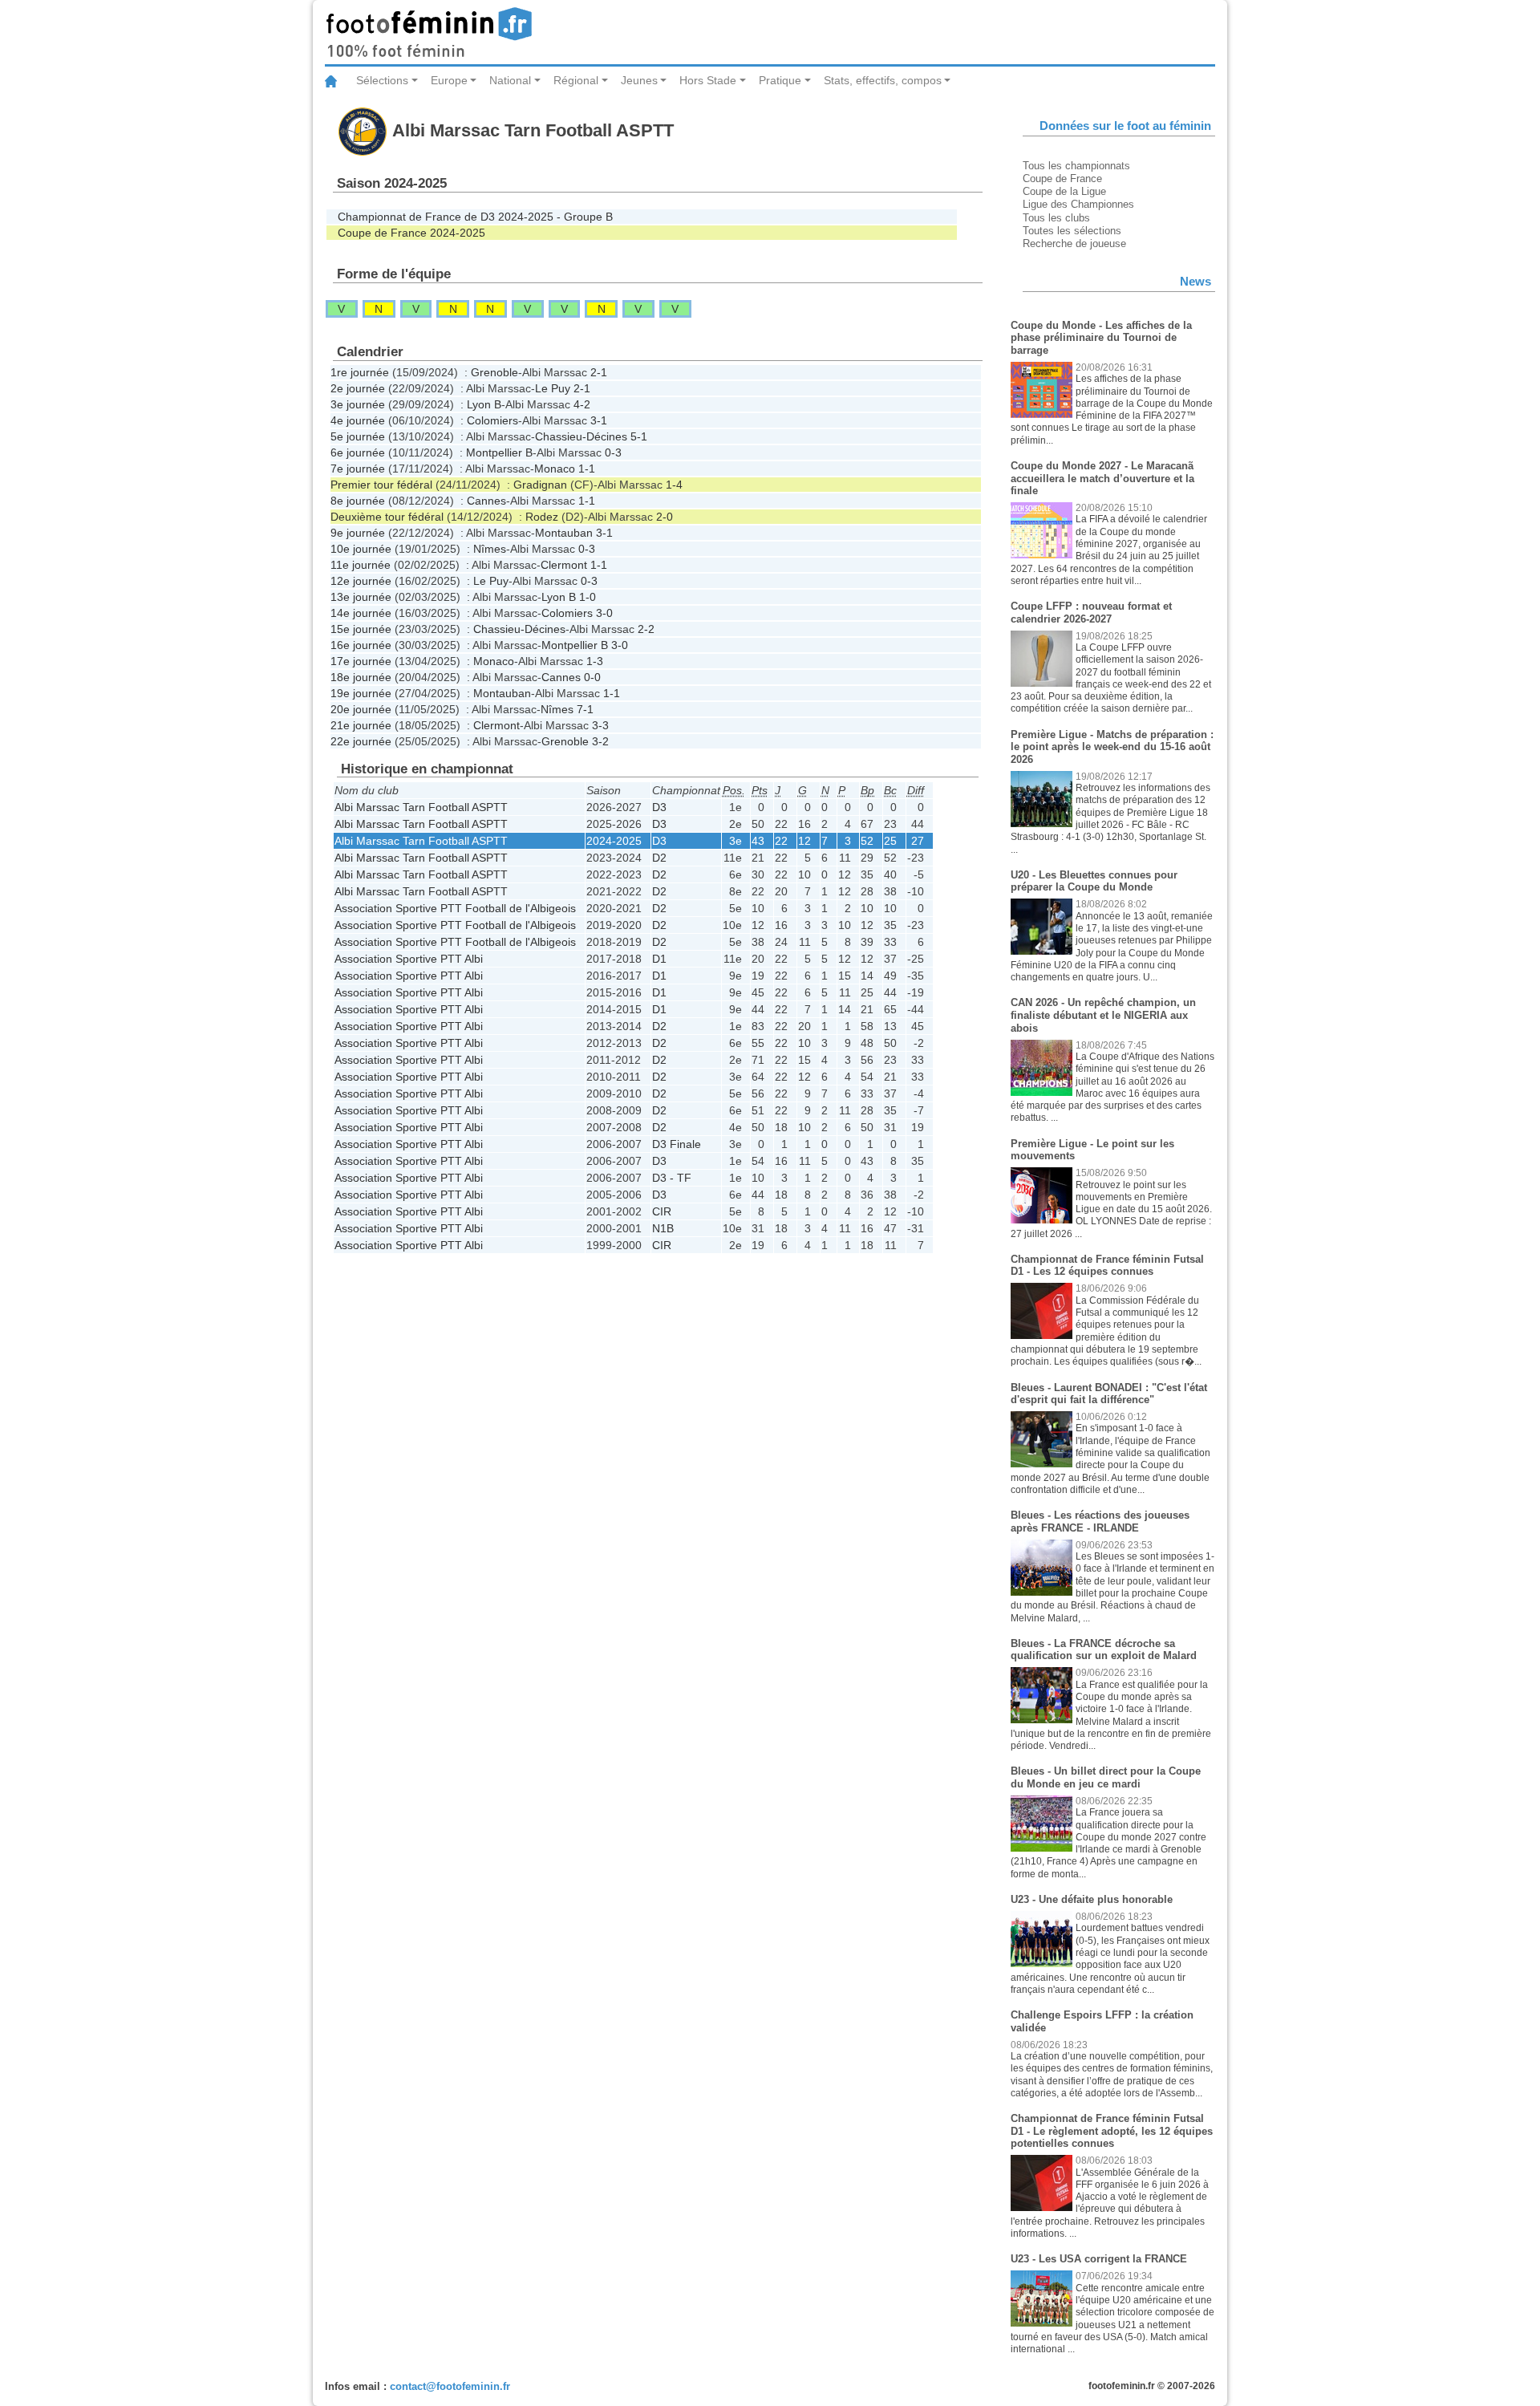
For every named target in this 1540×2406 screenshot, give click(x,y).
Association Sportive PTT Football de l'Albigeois (455, 908)
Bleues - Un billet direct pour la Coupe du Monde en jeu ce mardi (1106, 1777)
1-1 (587, 469)
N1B (663, 1228)
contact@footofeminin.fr (450, 2386)
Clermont (564, 565)
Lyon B (484, 404)
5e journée (358, 436)
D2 (659, 858)
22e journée (361, 741)
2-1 (599, 372)
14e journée (361, 613)
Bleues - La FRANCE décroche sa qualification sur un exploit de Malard (1104, 1650)
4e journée (358, 420)
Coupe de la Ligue (1064, 191)
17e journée (361, 661)
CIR (662, 1211)
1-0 (588, 597)
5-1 (639, 436)
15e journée (361, 629)
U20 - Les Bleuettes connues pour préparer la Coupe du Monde (1094, 881)
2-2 (646, 629)
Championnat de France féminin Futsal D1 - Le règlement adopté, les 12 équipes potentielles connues (1112, 2131)
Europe (449, 80)
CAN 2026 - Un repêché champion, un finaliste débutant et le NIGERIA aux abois (1103, 1015)
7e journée (358, 469)
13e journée (361, 597)
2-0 (665, 517)
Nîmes (490, 549)
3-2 (600, 741)
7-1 (585, 709)
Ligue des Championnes (1078, 204)
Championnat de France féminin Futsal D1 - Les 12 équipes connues (1107, 1266)
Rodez (542, 517)
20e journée (361, 709)
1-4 (674, 485)
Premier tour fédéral (381, 485)
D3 (659, 807)
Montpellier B (499, 452)
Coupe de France (1062, 179)
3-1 (599, 420)
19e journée (361, 693)
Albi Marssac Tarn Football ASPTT (421, 807)
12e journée (361, 581)
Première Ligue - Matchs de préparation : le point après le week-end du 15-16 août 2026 (1112, 747)
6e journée (358, 452)
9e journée (358, 533)
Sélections (382, 80)
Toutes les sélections (1072, 231)
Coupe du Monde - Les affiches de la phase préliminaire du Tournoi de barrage (1101, 338)
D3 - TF (672, 1178)
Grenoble (494, 372)
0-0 (592, 677)
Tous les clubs (1056, 218)
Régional (576, 80)
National (510, 80)
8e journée (358, 501)
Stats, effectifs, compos (883, 80)
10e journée (361, 549)
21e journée (361, 725)
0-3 (613, 452)
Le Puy (553, 388)
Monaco (555, 469)
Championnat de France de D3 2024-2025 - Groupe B (475, 217)
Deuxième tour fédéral (387, 517)
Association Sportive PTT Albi (409, 959)
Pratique (780, 80)
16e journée (361, 645)
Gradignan (540, 485)
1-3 (595, 661)
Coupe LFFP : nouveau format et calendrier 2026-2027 (1091, 613)
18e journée (361, 677)
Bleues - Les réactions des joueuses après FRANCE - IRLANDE (1100, 1522)
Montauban (564, 533)
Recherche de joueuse (1074, 243)
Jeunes (639, 80)
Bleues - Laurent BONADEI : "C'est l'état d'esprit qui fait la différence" (1109, 1394)
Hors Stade (708, 80)
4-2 (582, 404)
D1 (659, 959)
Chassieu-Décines (581, 436)
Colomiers (492, 420)
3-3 (600, 725)
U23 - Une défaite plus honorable (1092, 1899)
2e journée (358, 388)
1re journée (360, 372)
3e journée (358, 404)
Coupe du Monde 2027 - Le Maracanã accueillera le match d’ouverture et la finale (1102, 478)
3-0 (604, 613)
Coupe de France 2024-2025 (411, 233)
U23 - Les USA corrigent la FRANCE (1099, 2259)
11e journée (361, 565)
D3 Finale (677, 1144)
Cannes (486, 501)
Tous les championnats (1076, 166)
